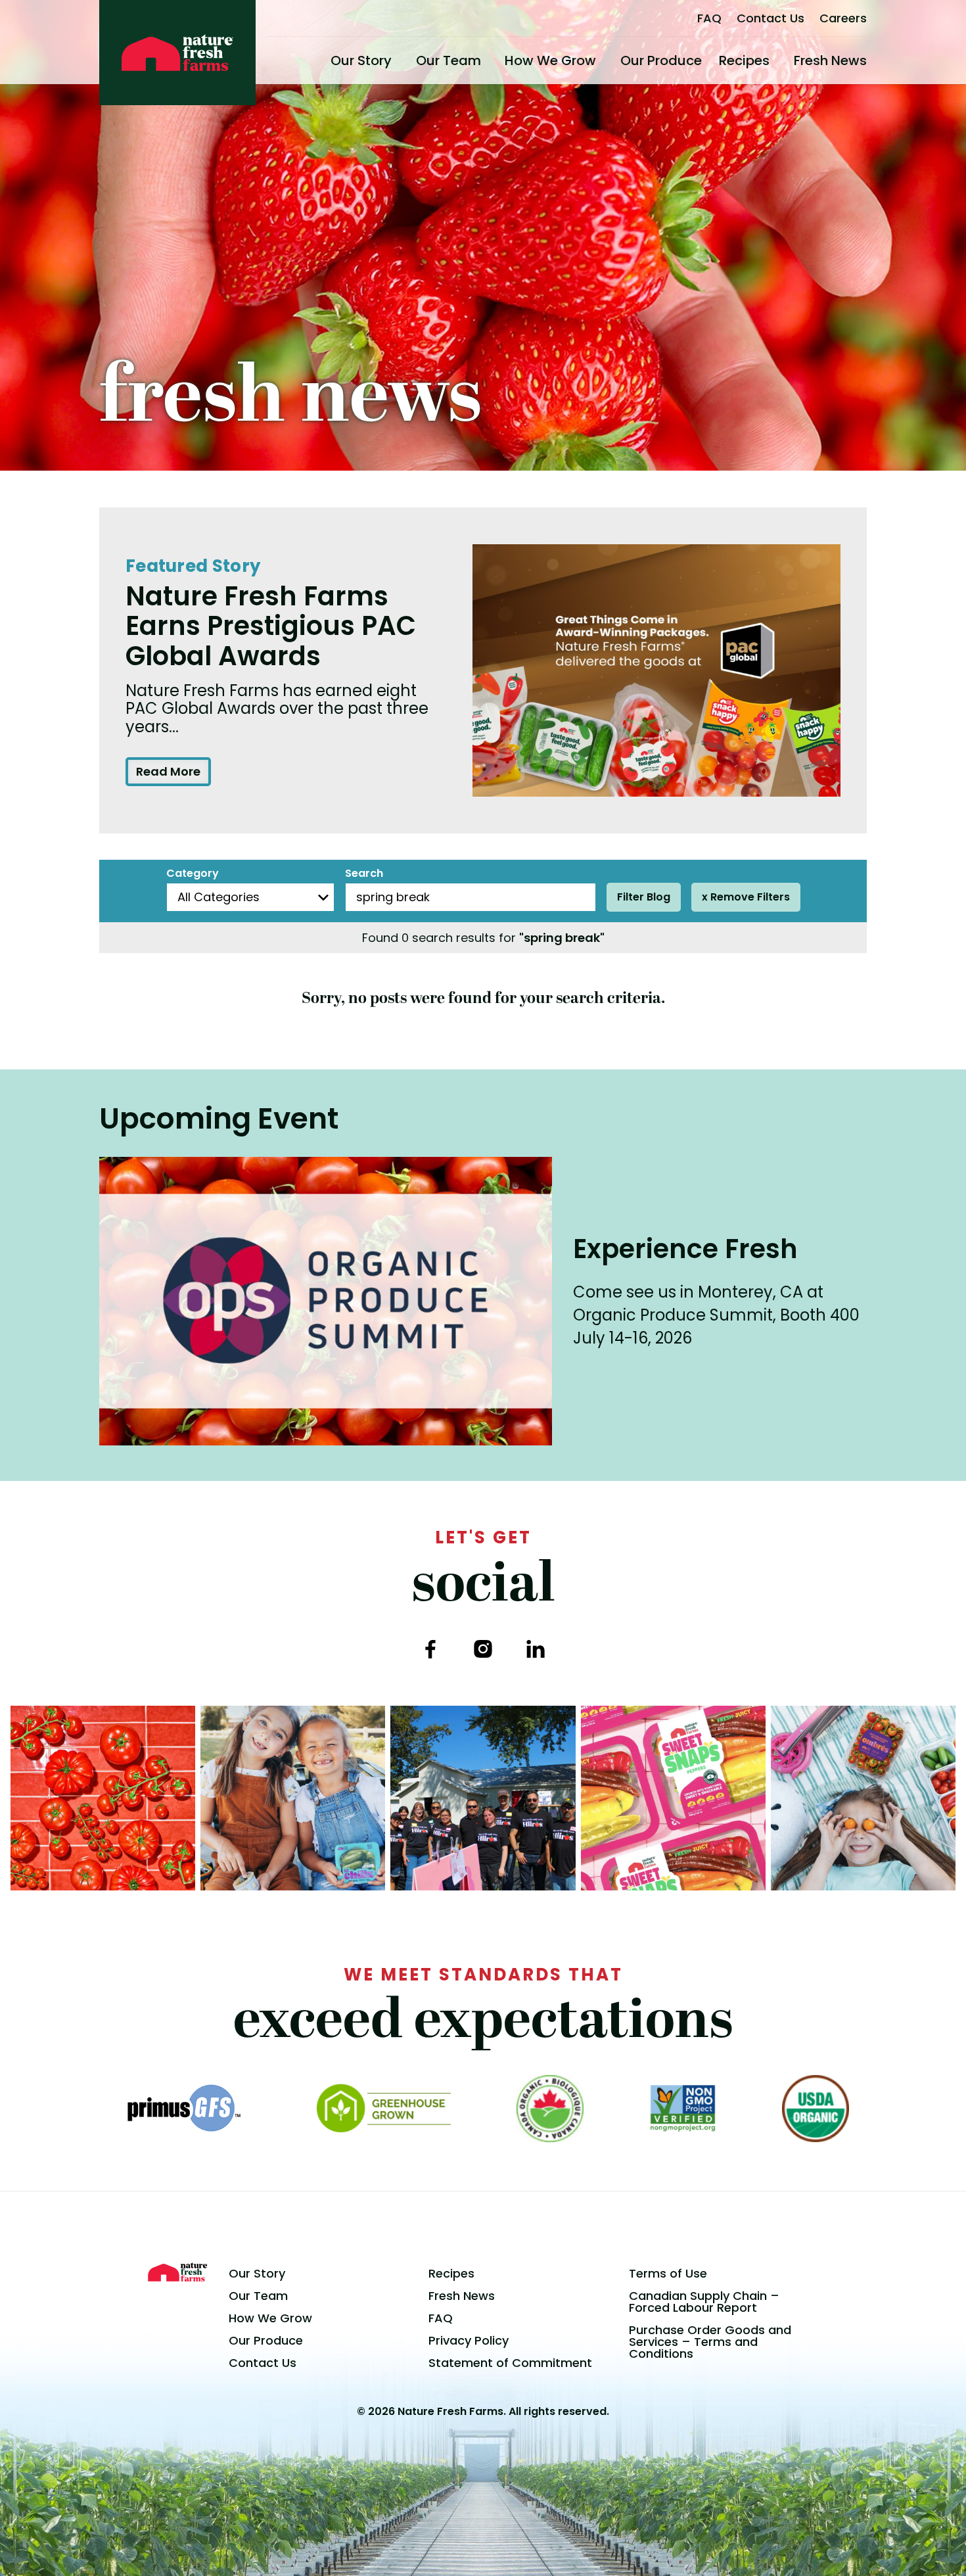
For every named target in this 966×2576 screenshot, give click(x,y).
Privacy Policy (469, 2340)
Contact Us (770, 18)
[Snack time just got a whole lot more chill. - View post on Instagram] (293, 1798)
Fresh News (830, 60)
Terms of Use (668, 2273)
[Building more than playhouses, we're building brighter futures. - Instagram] (483, 1798)
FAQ (709, 18)
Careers (843, 18)
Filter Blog (644, 897)
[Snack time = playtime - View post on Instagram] (863, 1798)
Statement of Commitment (510, 2363)
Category (193, 874)
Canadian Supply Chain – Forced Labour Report (704, 2302)
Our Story (361, 60)
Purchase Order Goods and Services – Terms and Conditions (710, 2342)
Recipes (744, 60)
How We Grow (550, 60)
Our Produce (661, 60)
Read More (168, 771)
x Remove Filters (746, 897)
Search (364, 874)
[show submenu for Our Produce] (707, 60)
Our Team (448, 60)
